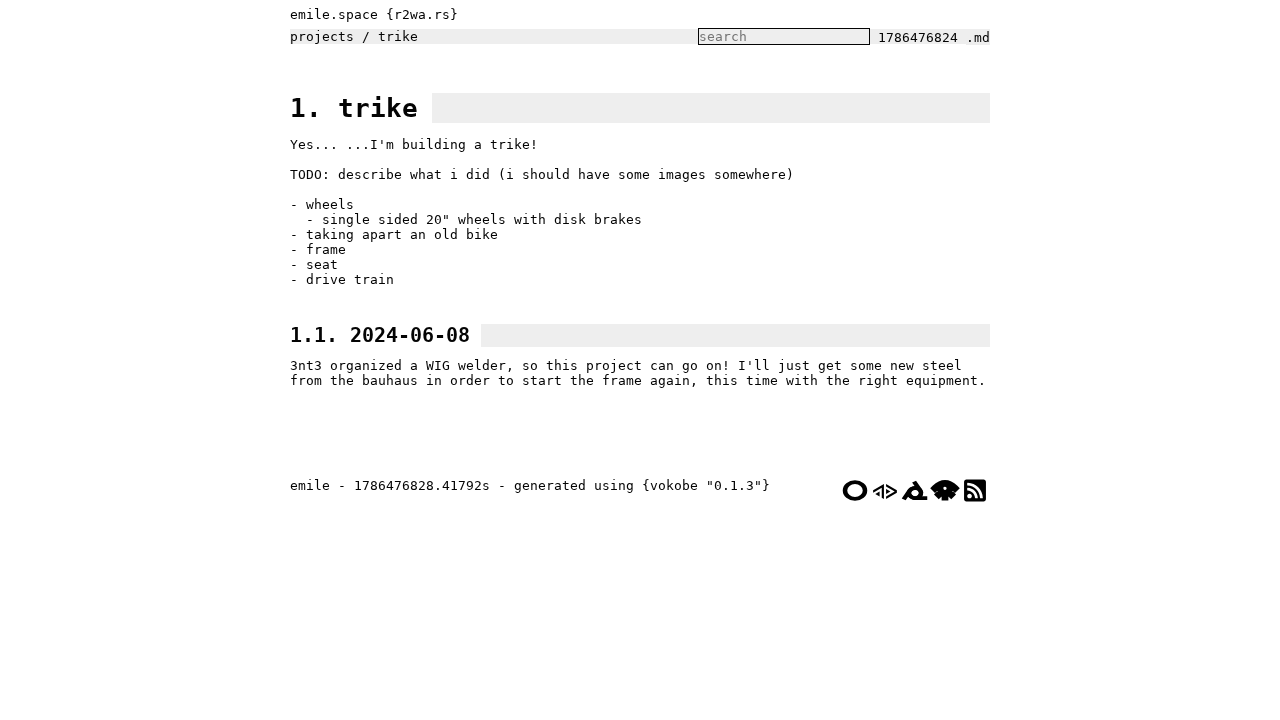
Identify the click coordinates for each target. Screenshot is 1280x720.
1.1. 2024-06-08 (380, 335)
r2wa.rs (422, 14)
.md (978, 37)
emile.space (334, 14)
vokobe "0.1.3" (706, 485)
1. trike (354, 108)
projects (322, 36)
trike (398, 36)
